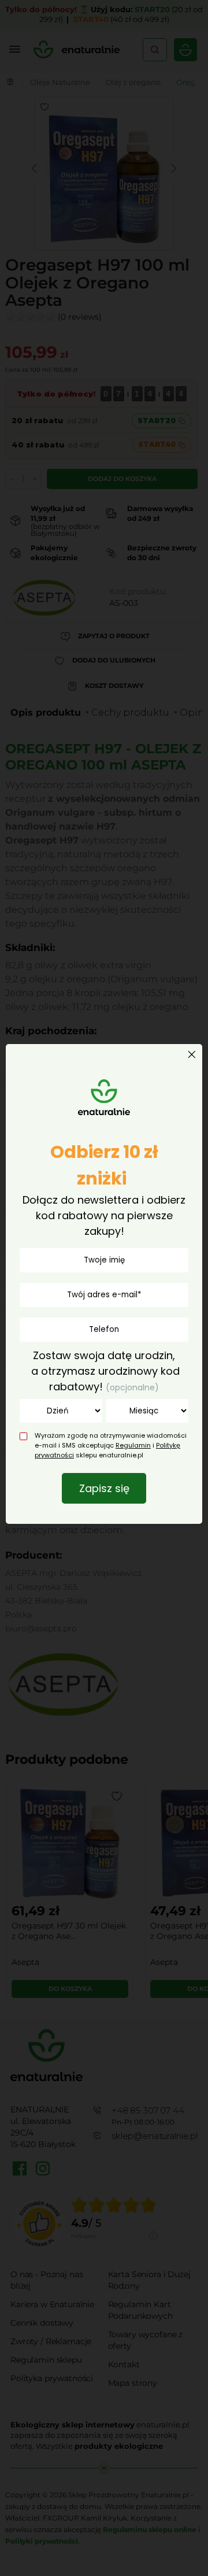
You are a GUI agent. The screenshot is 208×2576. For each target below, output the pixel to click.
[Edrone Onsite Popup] (104, 1288)
